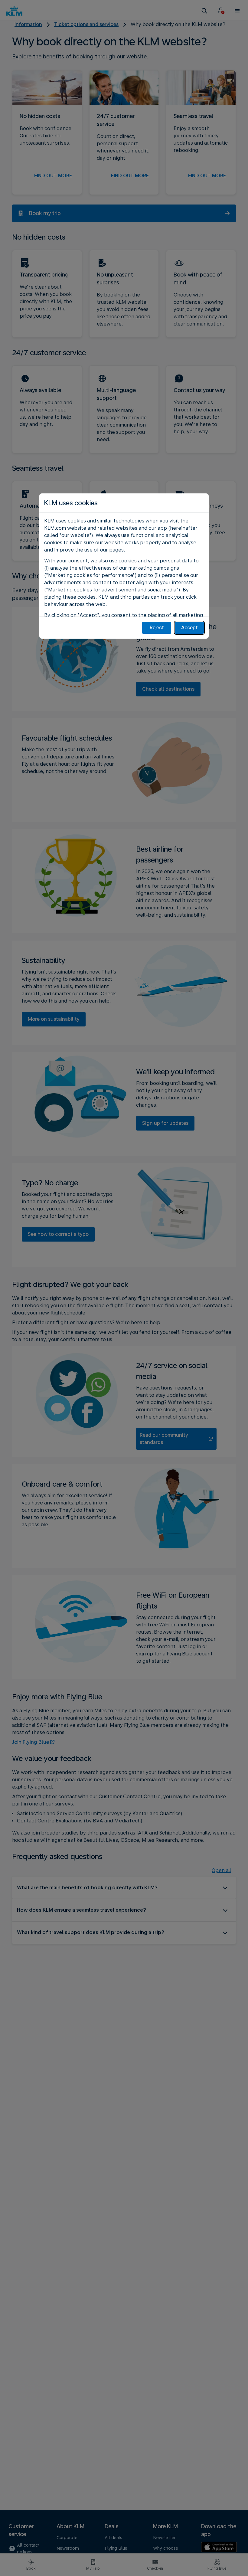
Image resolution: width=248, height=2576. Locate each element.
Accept (189, 628)
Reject (157, 628)
